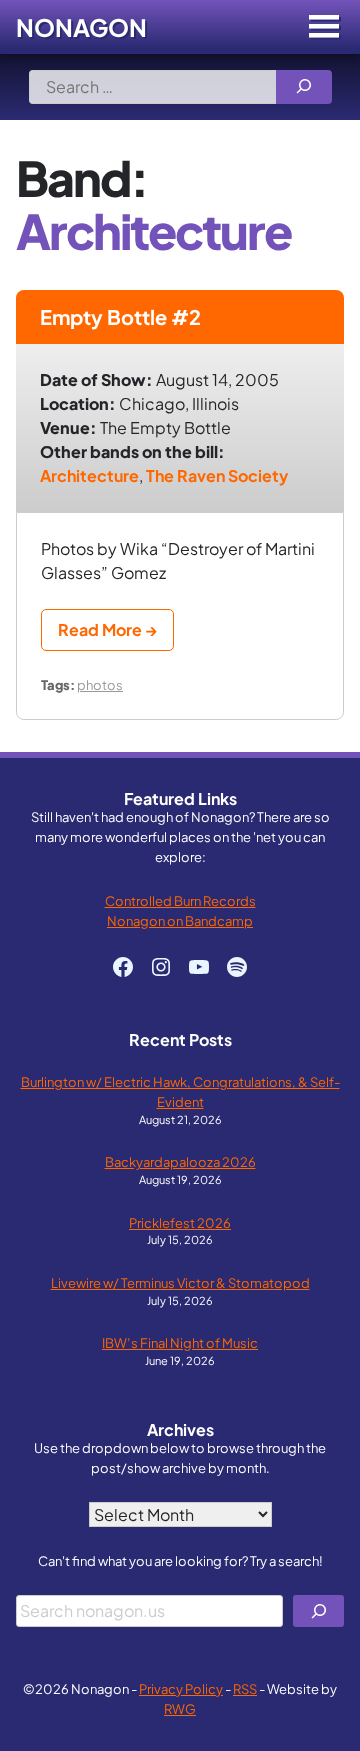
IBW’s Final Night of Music (180, 1342)
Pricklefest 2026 (180, 1222)
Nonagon (81, 27)
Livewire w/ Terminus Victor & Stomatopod (180, 1282)
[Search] (304, 87)
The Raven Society (217, 475)
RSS (245, 1688)
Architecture (89, 475)
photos (100, 684)
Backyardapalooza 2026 (180, 1161)
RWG (180, 1708)
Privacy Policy (181, 1688)
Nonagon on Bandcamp (180, 920)
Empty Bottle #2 (120, 316)
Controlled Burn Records (180, 900)
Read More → (107, 629)
